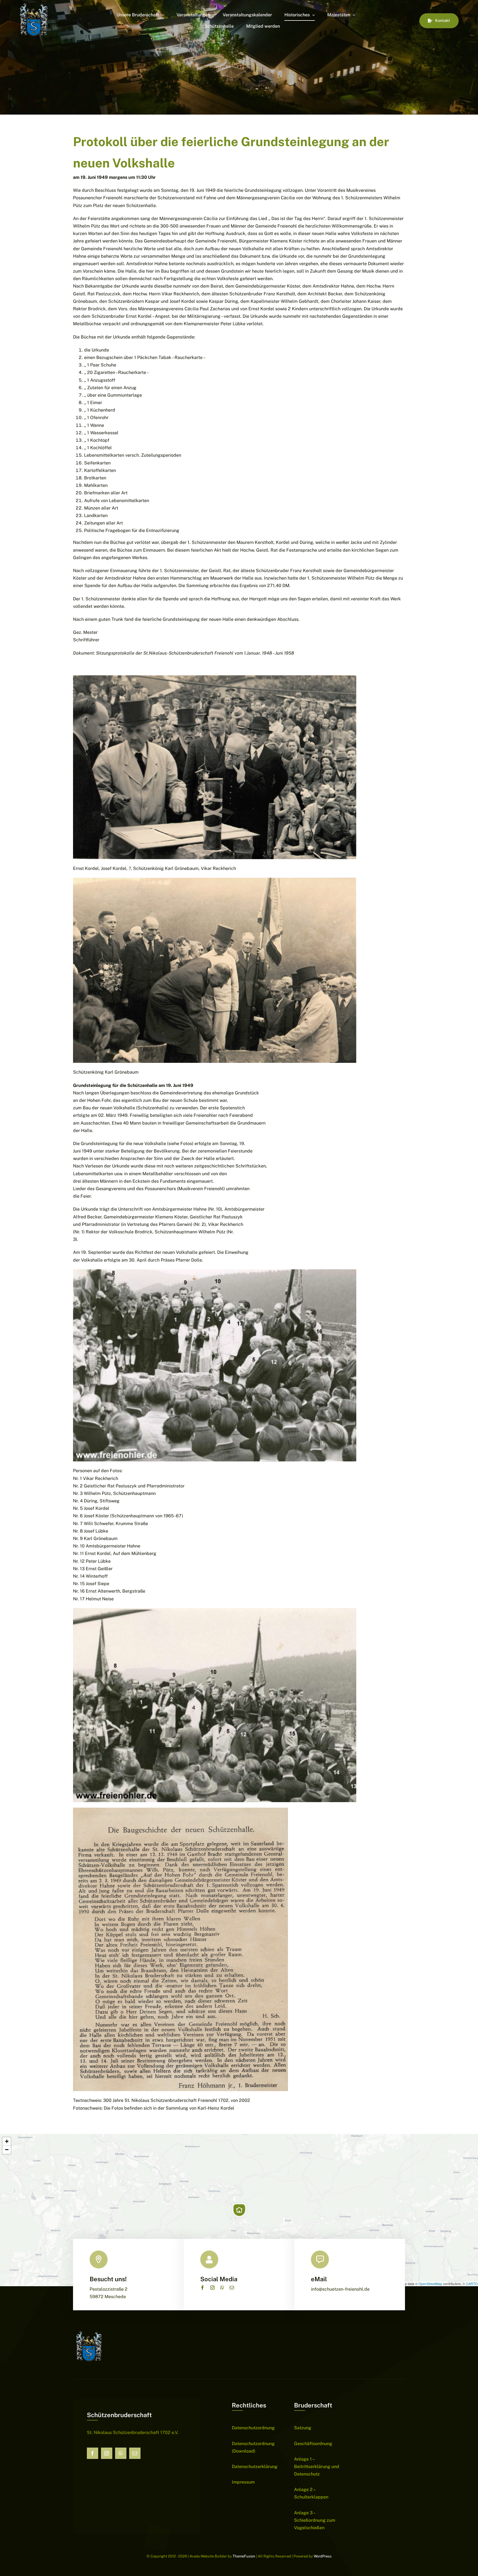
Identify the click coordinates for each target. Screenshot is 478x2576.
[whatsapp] (222, 2288)
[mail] (232, 2288)
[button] (239, 2210)
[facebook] (202, 2288)
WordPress (323, 2556)
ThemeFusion (244, 2556)
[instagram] (212, 2288)
